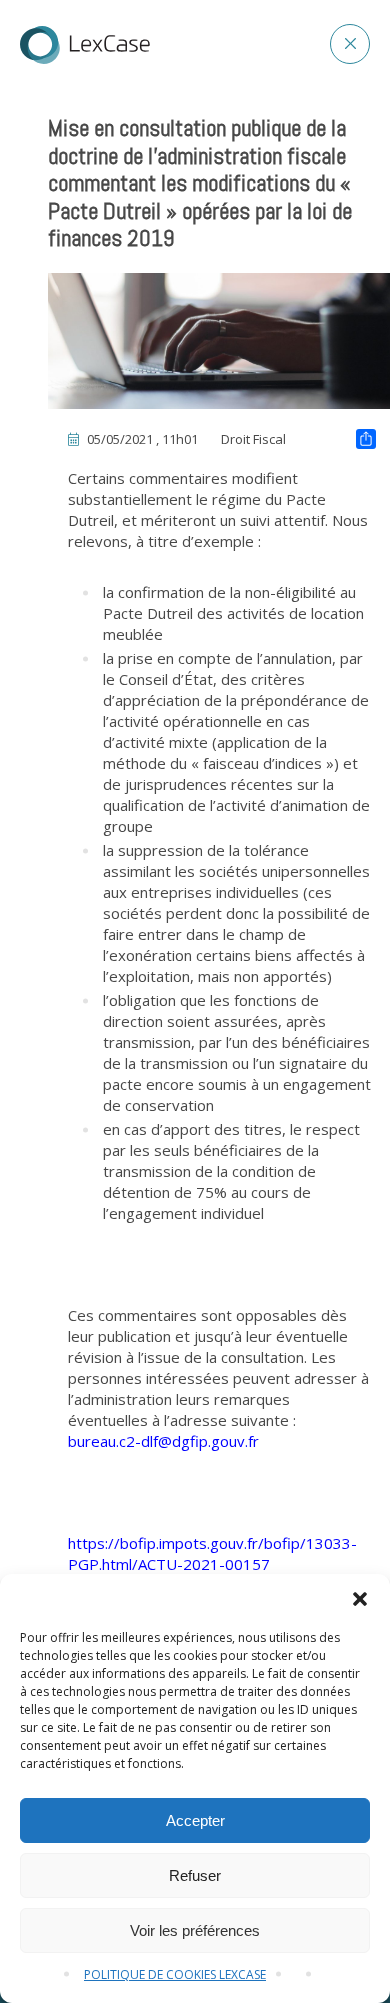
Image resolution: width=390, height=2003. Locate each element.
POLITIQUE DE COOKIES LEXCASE (175, 1974)
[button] (360, 1599)
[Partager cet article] (366, 441)
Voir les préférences (195, 1930)
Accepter (195, 1820)
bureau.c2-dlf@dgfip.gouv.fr (163, 1441)
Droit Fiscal (253, 439)
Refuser (195, 1875)
